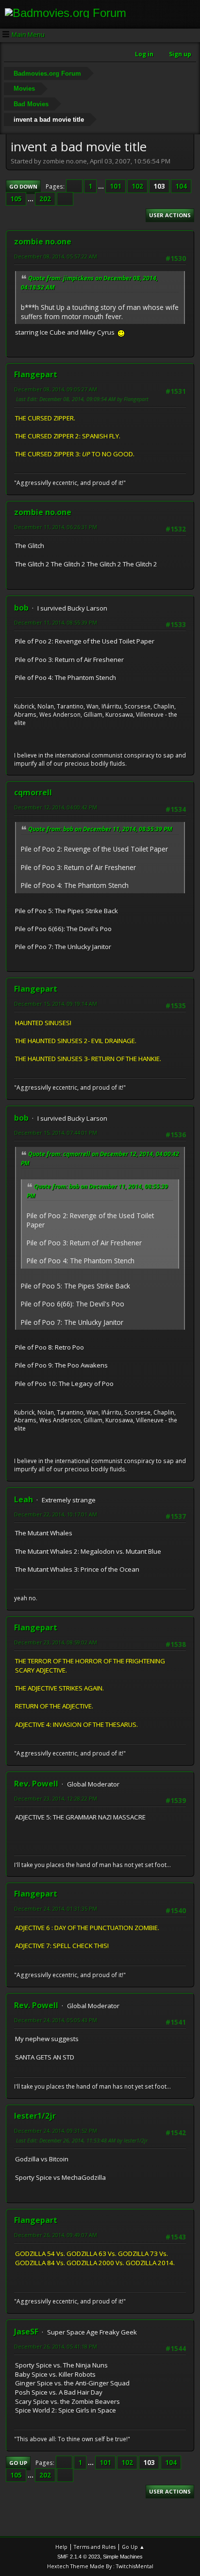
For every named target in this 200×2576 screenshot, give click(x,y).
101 (116, 186)
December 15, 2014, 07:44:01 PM (56, 1133)
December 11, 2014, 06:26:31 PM (56, 527)
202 (45, 199)
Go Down (23, 186)
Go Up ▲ (133, 2547)
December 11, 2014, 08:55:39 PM (56, 622)
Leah (24, 1499)
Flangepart (36, 374)
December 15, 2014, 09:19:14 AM (56, 1004)
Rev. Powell (36, 1784)
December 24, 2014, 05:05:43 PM (56, 2020)
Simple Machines (123, 2557)
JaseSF (26, 2332)
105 (16, 199)
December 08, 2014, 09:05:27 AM (56, 389)
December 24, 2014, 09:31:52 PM (56, 2131)
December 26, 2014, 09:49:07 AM (56, 2235)
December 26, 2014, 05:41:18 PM (56, 2346)
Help (61, 2547)
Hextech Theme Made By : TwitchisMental (100, 2566)
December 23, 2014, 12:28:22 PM (56, 1798)
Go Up (18, 2463)
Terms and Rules (95, 2547)
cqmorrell (33, 792)
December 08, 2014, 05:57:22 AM (56, 256)
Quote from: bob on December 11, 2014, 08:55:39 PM (100, 829)
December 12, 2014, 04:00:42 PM (56, 807)
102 (137, 186)
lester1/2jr (35, 2116)
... (102, 186)
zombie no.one (43, 241)
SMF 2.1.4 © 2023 (79, 2557)
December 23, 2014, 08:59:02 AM (56, 1642)
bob (21, 608)
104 (181, 186)
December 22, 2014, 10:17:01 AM (56, 1514)
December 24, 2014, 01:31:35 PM (56, 1908)
